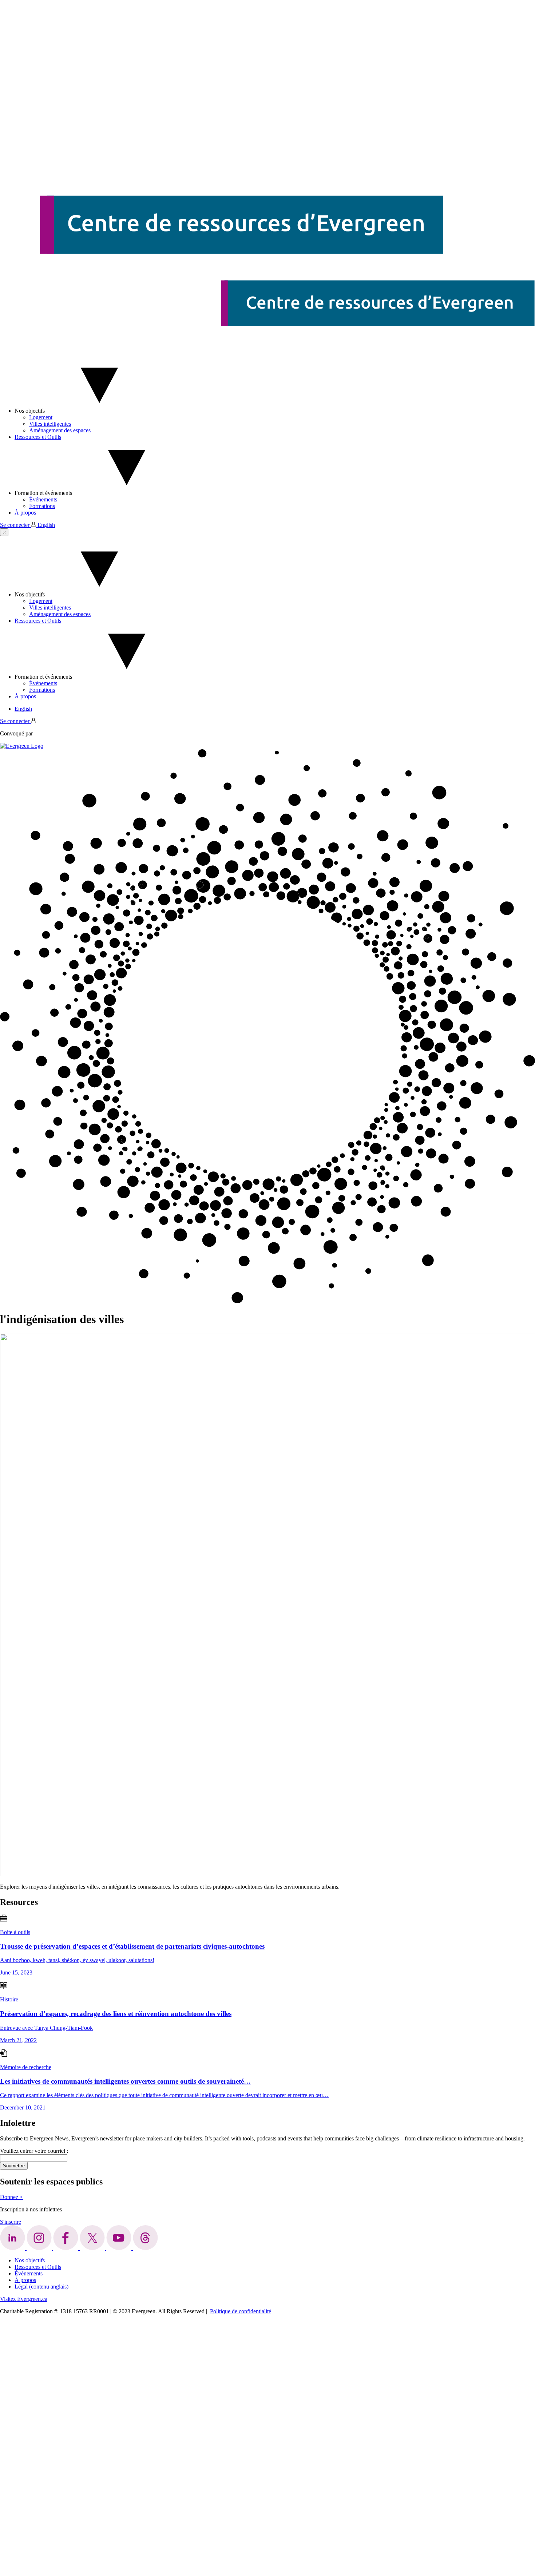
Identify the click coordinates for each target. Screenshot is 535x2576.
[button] (4, 532)
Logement (41, 417)
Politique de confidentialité (241, 2311)
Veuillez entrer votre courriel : (34, 2151)
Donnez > (11, 2197)
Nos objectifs (30, 411)
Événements (43, 499)
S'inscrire (11, 2222)
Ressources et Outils (38, 437)
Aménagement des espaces (60, 430)
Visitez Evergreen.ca (24, 2299)
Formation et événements (43, 493)
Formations (42, 506)
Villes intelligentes (50, 424)
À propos (25, 513)
